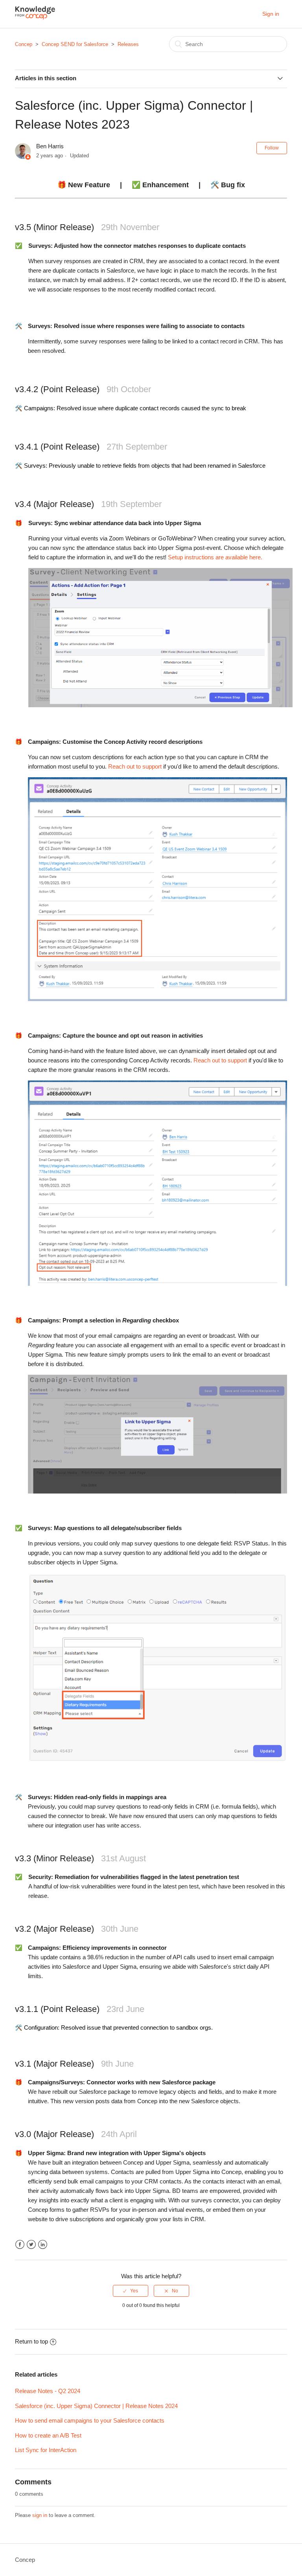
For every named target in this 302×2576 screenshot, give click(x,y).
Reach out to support (135, 766)
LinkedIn (43, 2245)
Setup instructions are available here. (215, 557)
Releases (128, 44)
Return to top (31, 2341)
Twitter (31, 2245)
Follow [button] (272, 148)
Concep (24, 44)
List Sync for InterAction (46, 2450)
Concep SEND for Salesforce (75, 44)
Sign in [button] (271, 14)
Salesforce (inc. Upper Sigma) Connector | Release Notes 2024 (96, 2406)
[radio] (131, 2291)
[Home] (35, 18)
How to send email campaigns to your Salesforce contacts (90, 2420)
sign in (40, 2515)
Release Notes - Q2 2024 (48, 2391)
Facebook (20, 2245)
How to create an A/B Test (48, 2435)
